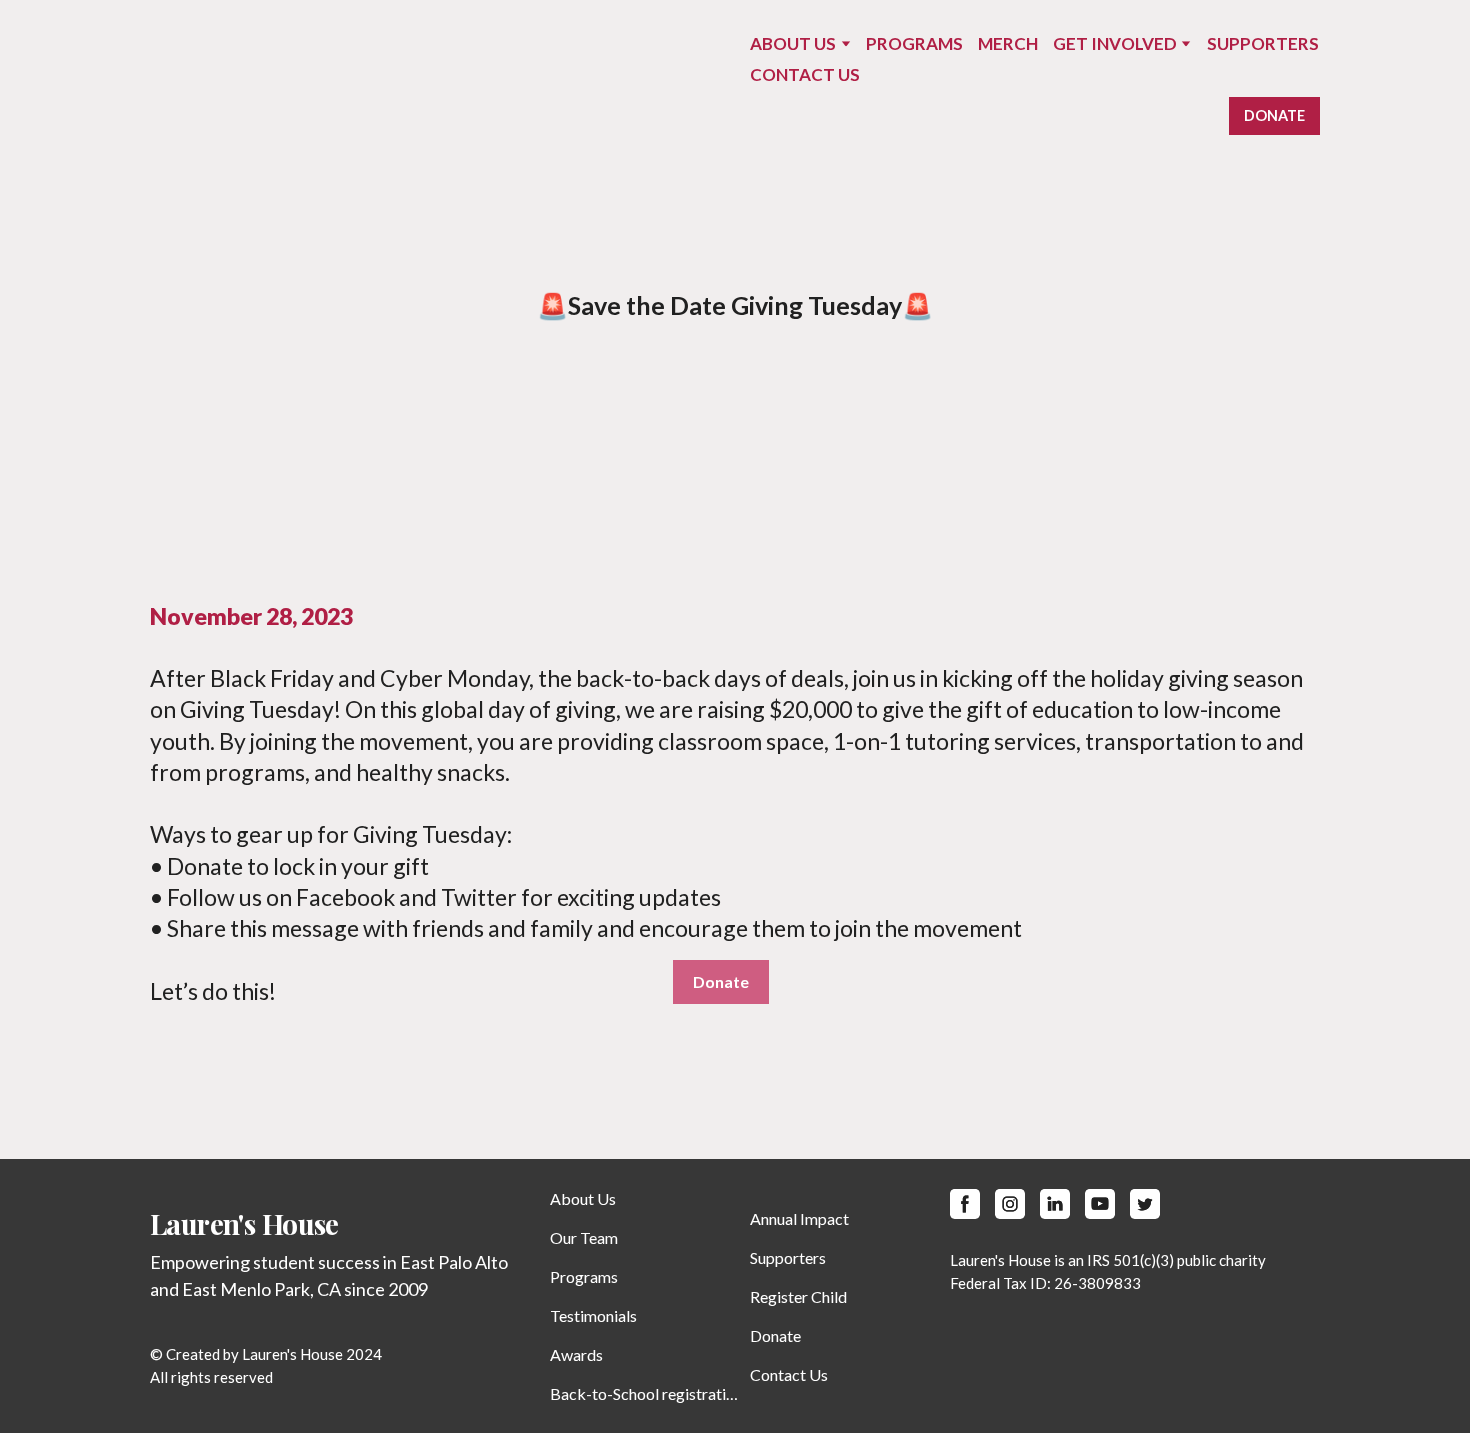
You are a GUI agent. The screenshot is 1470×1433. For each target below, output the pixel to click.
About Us (583, 1198)
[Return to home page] (204, 84)
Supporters (788, 1257)
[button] (1274, 116)
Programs (584, 1276)
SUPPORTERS (1263, 43)
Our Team (584, 1237)
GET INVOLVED (1115, 43)
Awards (576, 1354)
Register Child (798, 1296)
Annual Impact (799, 1218)
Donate (775, 1335)
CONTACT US (805, 74)
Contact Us (789, 1374)
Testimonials (593, 1315)
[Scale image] (435, 456)
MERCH (1008, 43)
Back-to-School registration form (645, 1393)
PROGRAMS (914, 43)
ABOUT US (793, 43)
